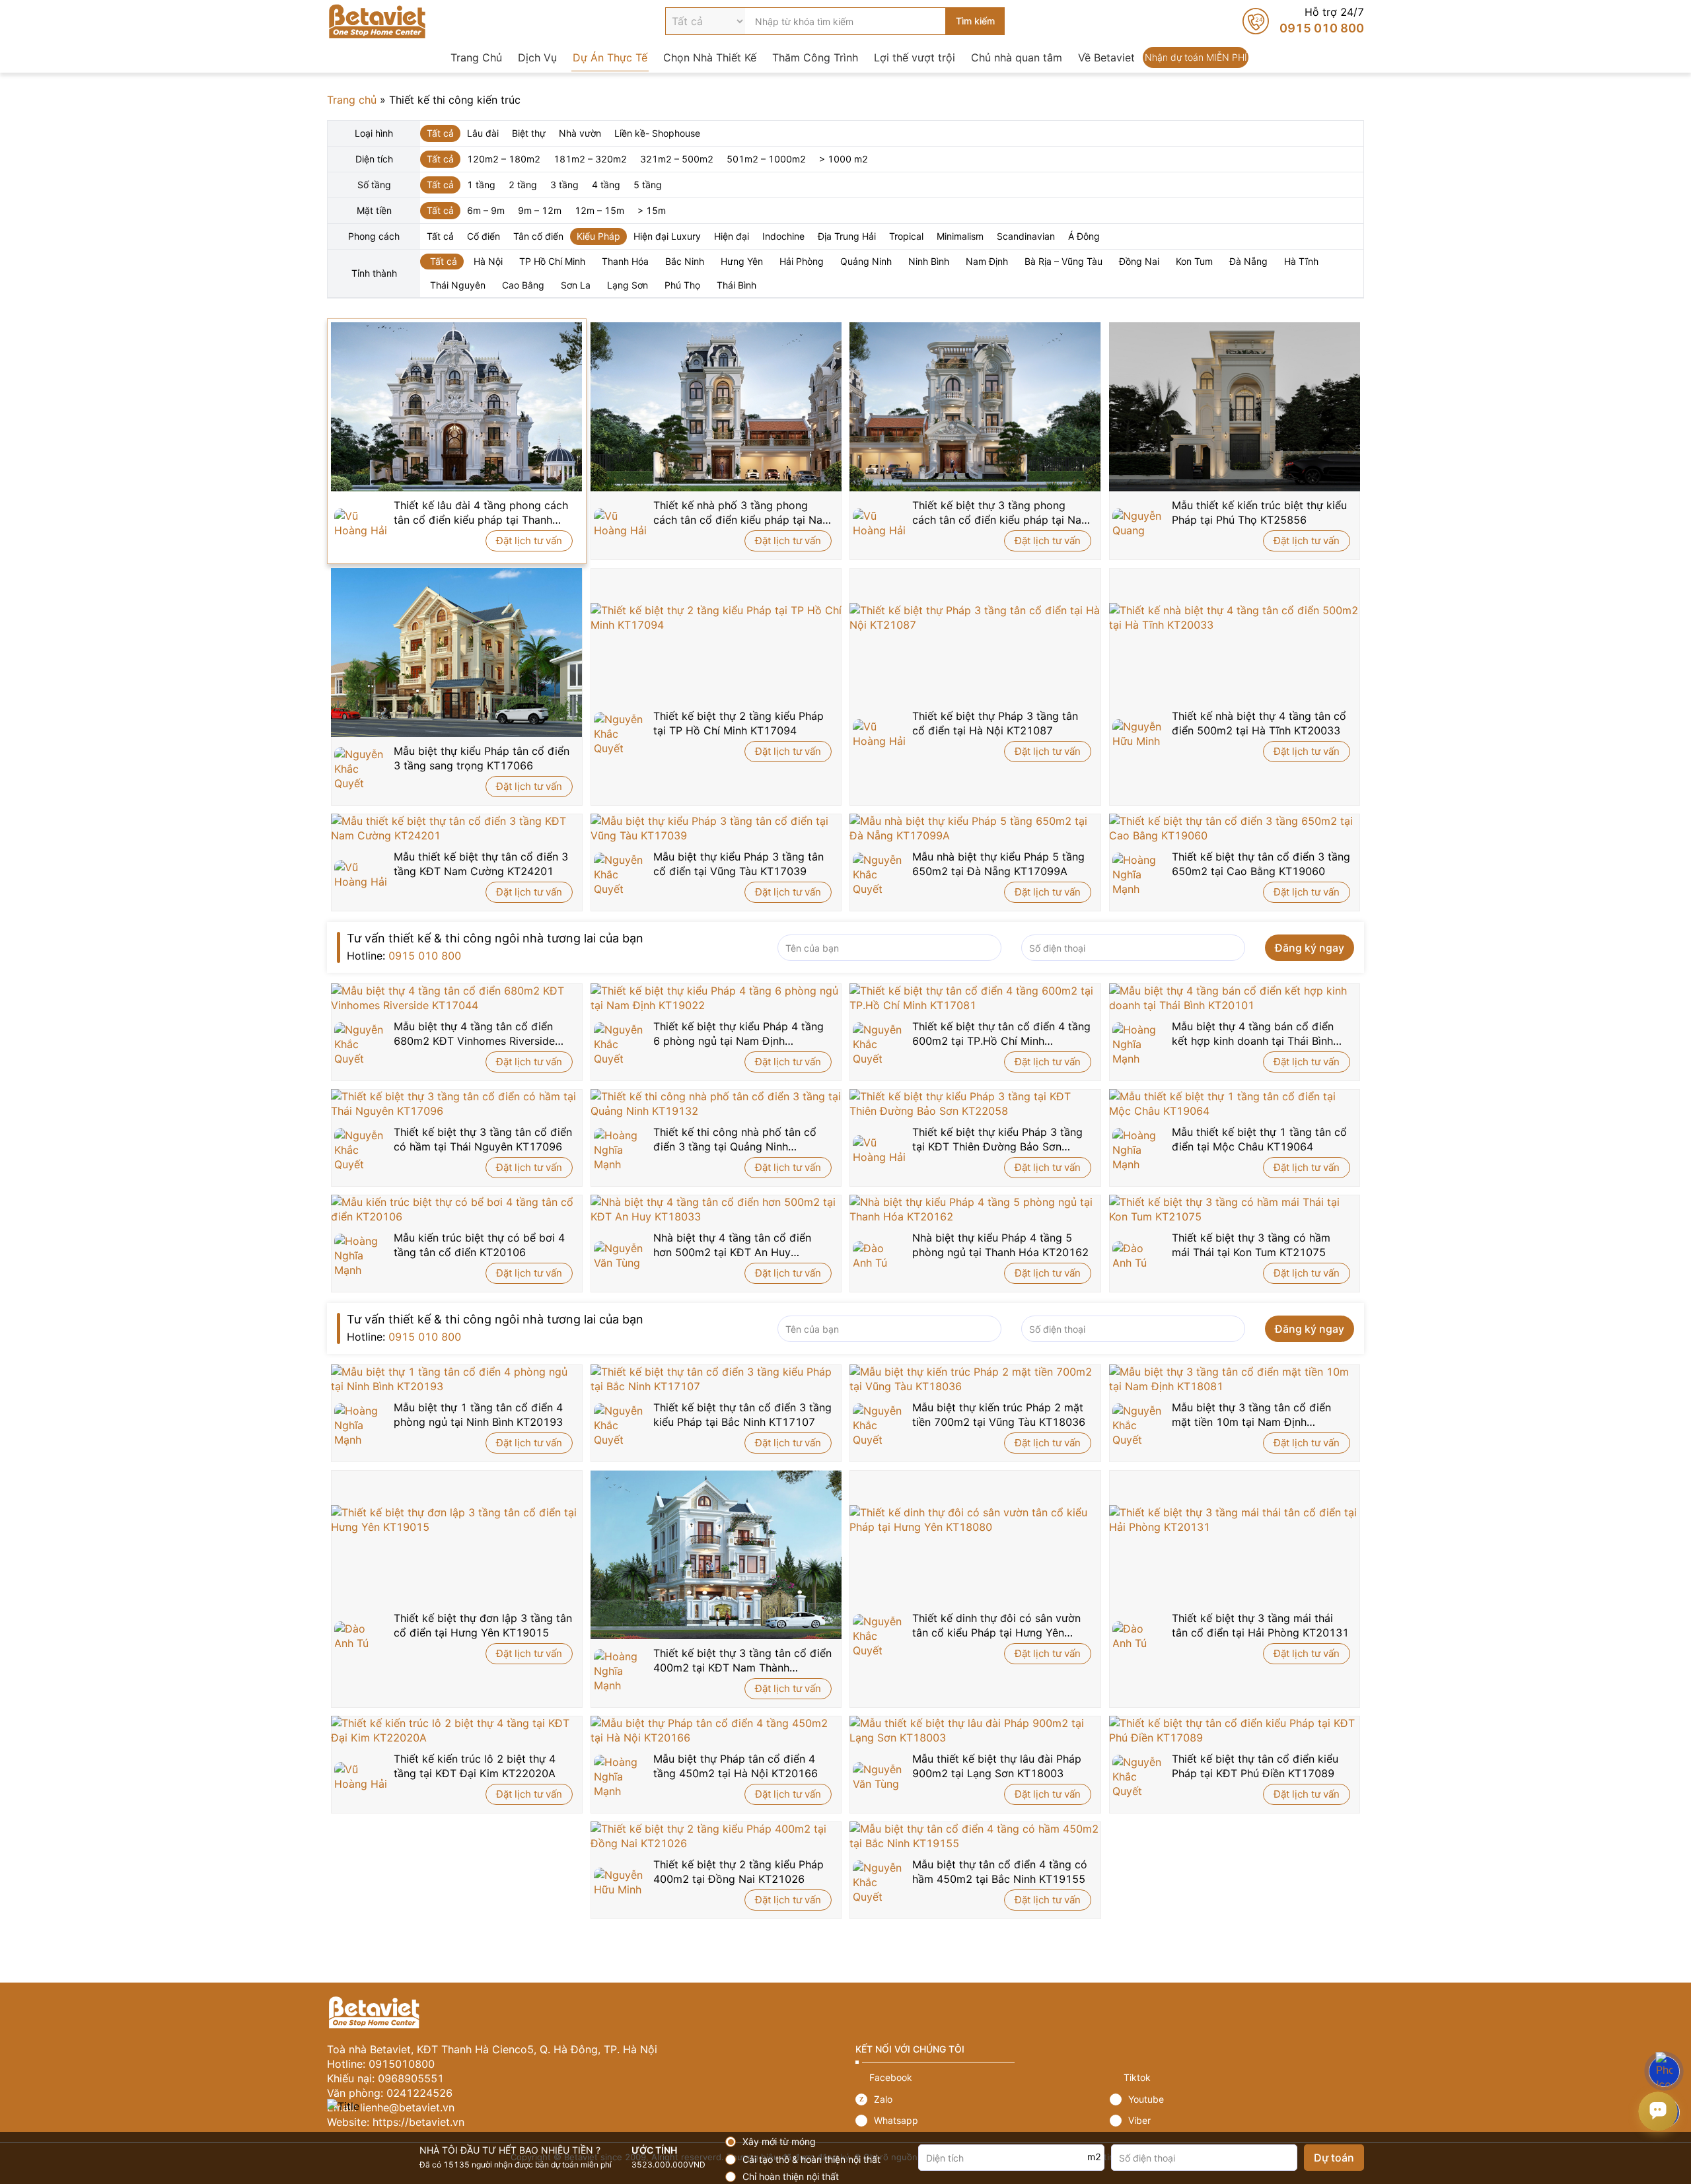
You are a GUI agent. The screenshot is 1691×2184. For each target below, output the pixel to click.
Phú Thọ (682, 285)
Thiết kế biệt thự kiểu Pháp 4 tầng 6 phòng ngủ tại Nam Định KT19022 (738, 1034)
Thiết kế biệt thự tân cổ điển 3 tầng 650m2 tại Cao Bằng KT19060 (1261, 864)
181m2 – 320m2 (590, 159)
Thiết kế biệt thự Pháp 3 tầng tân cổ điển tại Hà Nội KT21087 (995, 723)
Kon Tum (1194, 261)
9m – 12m (540, 210)
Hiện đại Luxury (667, 236)
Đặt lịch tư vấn (529, 541)
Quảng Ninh (866, 261)
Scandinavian (1026, 236)
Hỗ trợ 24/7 (1303, 21)
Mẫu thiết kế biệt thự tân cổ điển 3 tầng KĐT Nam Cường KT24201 (481, 864)
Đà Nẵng (1248, 261)
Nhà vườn (580, 133)
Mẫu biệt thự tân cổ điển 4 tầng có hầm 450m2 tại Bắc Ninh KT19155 (1000, 1872)
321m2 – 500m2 (677, 159)
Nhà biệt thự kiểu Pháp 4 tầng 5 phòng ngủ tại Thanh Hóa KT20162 (1000, 1245)
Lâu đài (483, 133)
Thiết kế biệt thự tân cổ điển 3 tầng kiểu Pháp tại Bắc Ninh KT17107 (742, 1415)
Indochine (783, 236)
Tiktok (1237, 2078)
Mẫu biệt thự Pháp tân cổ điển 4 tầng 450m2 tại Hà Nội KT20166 (736, 1766)
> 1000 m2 (844, 159)
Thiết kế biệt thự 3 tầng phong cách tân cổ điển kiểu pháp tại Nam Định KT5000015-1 (1001, 513)
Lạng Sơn (628, 285)
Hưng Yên (742, 261)
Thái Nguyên (458, 285)
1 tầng (481, 185)
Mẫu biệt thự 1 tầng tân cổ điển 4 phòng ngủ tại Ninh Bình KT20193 (478, 1415)
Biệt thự (529, 133)
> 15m (652, 210)
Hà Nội (488, 261)
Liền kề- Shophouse (657, 133)
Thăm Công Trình (815, 57)
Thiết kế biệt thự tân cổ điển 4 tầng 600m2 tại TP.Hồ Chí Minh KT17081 (1001, 1034)
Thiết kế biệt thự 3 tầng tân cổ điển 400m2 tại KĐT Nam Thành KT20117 (742, 1661)
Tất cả (440, 133)
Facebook (983, 2078)
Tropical (906, 236)
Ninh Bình (929, 261)
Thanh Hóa (625, 261)
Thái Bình (737, 285)
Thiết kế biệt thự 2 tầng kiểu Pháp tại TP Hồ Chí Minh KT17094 (738, 723)
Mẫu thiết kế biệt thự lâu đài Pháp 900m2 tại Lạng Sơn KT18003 (997, 1766)
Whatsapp (983, 2121)
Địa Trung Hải (847, 236)
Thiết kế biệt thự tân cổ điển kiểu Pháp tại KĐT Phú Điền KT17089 (1255, 1766)
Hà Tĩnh (1301, 261)
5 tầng (648, 185)
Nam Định (987, 261)
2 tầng (523, 185)
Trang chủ (352, 100)
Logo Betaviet (377, 21)
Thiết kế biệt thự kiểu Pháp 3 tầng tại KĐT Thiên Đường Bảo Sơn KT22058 (997, 1140)
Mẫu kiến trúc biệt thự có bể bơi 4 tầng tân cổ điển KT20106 (479, 1245)
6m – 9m (486, 210)
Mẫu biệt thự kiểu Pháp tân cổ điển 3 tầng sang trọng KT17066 (482, 758)
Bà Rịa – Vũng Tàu (1063, 261)
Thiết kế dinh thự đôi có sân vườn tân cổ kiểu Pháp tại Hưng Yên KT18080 (996, 1626)
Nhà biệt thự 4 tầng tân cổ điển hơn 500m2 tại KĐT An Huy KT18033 (732, 1245)
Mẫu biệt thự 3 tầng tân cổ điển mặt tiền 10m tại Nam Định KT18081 (1251, 1415)
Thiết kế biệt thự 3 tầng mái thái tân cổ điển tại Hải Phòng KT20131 (1260, 1625)
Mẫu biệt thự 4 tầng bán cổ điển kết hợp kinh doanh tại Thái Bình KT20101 (1253, 1034)
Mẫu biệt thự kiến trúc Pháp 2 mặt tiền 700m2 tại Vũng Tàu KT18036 (999, 1415)
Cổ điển (484, 236)
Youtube (1237, 2099)
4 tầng (606, 185)
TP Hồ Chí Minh (552, 261)
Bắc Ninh (685, 261)
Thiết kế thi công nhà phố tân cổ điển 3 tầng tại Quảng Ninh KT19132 (735, 1140)
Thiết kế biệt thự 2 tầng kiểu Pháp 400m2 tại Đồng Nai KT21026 (738, 1872)
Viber (1237, 2121)
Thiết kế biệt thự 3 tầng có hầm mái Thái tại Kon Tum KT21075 (1251, 1245)
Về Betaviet (1106, 57)
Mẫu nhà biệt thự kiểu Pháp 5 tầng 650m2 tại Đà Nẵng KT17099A (998, 864)
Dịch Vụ (537, 57)
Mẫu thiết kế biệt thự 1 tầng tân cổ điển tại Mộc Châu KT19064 (1259, 1139)
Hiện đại (732, 236)
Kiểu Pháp (598, 236)
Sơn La (576, 285)
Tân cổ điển (538, 236)
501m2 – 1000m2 (766, 159)
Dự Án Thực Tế (610, 57)
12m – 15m (599, 210)
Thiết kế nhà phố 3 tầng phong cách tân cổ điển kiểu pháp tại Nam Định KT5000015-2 (742, 513)
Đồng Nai (1139, 261)
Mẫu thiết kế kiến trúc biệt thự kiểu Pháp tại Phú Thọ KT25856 (1259, 512)
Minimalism (960, 236)
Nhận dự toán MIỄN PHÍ (1196, 57)
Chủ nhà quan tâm (1017, 57)
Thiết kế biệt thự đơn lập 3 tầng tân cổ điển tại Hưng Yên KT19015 (483, 1625)
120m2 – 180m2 (504, 159)
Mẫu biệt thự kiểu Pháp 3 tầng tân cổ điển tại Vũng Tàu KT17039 (738, 864)
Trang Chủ (476, 57)
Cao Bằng (523, 285)
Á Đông (1084, 236)
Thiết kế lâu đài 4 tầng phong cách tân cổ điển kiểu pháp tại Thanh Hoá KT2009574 (481, 513)
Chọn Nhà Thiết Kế (710, 57)
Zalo (983, 2099)
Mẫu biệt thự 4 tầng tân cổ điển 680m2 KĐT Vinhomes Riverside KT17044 (474, 1034)
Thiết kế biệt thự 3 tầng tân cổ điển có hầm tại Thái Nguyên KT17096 (483, 1139)
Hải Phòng (802, 261)
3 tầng (564, 185)
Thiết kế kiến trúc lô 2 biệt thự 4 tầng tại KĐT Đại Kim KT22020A (475, 1766)
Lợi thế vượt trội (915, 57)
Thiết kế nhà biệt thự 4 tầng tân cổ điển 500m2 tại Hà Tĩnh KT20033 (1259, 723)
